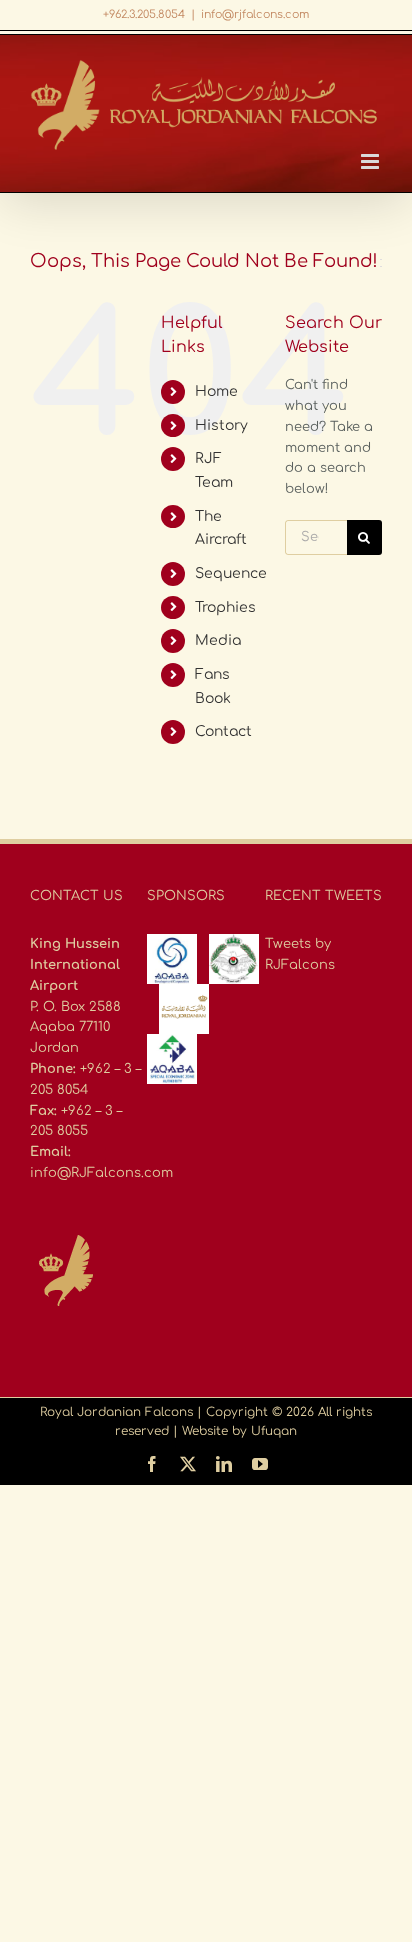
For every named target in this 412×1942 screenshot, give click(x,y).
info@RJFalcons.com (101, 1173)
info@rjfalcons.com (255, 14)
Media (218, 640)
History (221, 425)
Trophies (225, 607)
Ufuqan (274, 1431)
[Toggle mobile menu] (371, 161)
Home (216, 391)
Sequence (231, 573)
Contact (223, 731)
